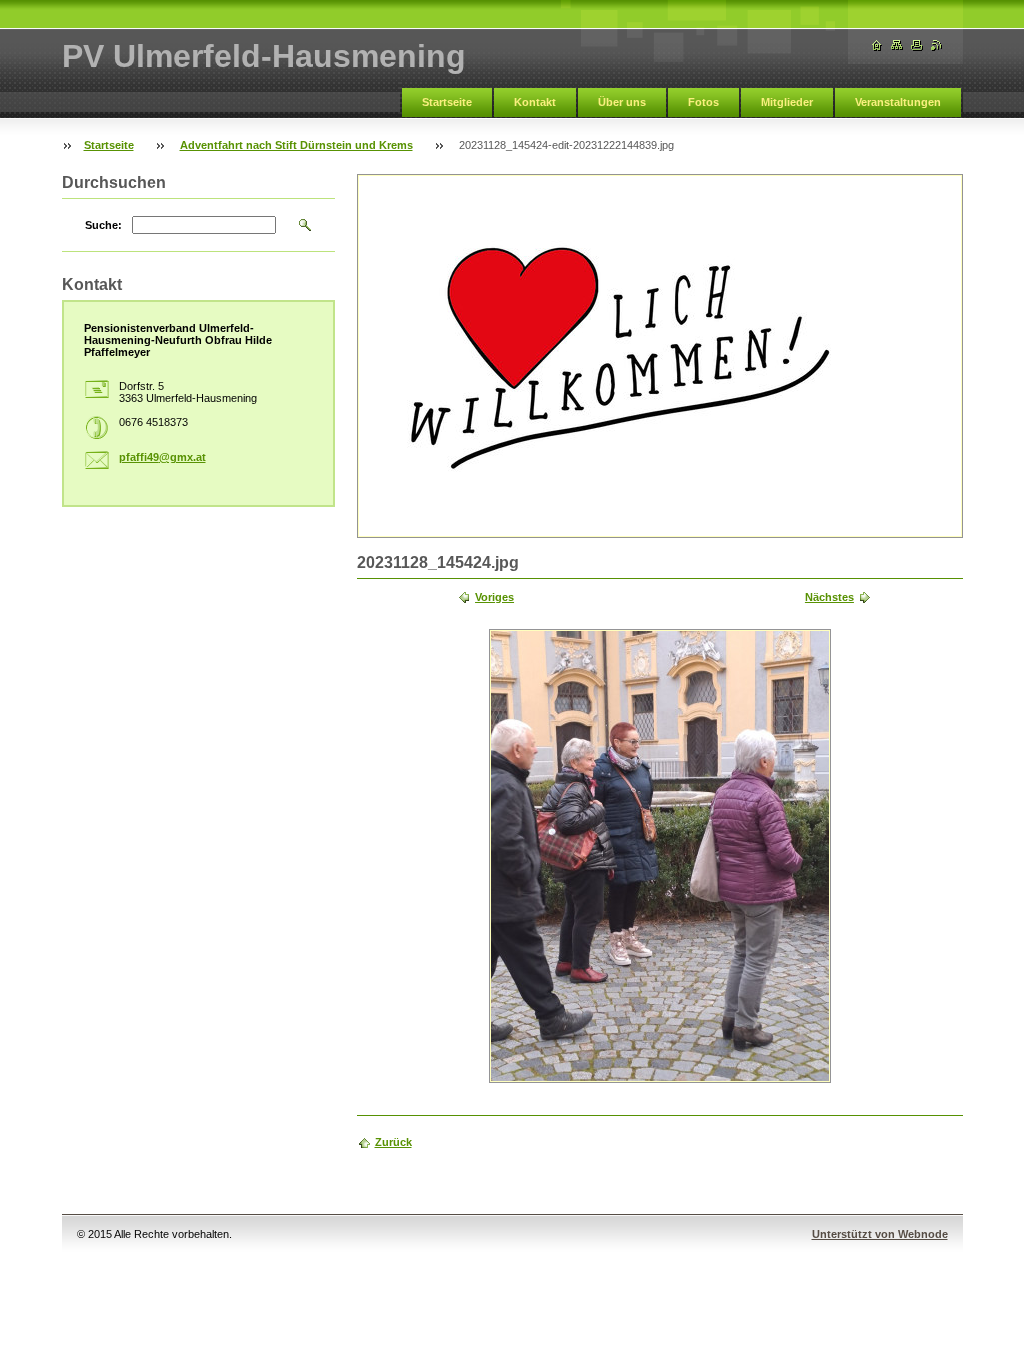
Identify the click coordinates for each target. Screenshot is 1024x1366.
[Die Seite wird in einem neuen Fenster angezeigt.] (660, 856)
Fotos (703, 102)
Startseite (447, 102)
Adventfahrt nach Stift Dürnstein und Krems (296, 145)
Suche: (103, 225)
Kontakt (535, 102)
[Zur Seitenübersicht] (897, 45)
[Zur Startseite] (877, 45)
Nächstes (829, 597)
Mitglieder (787, 102)
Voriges (494, 597)
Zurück (393, 1142)
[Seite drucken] (917, 45)
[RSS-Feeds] (937, 45)
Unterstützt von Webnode (880, 1234)
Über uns (622, 102)
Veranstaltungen (898, 102)
